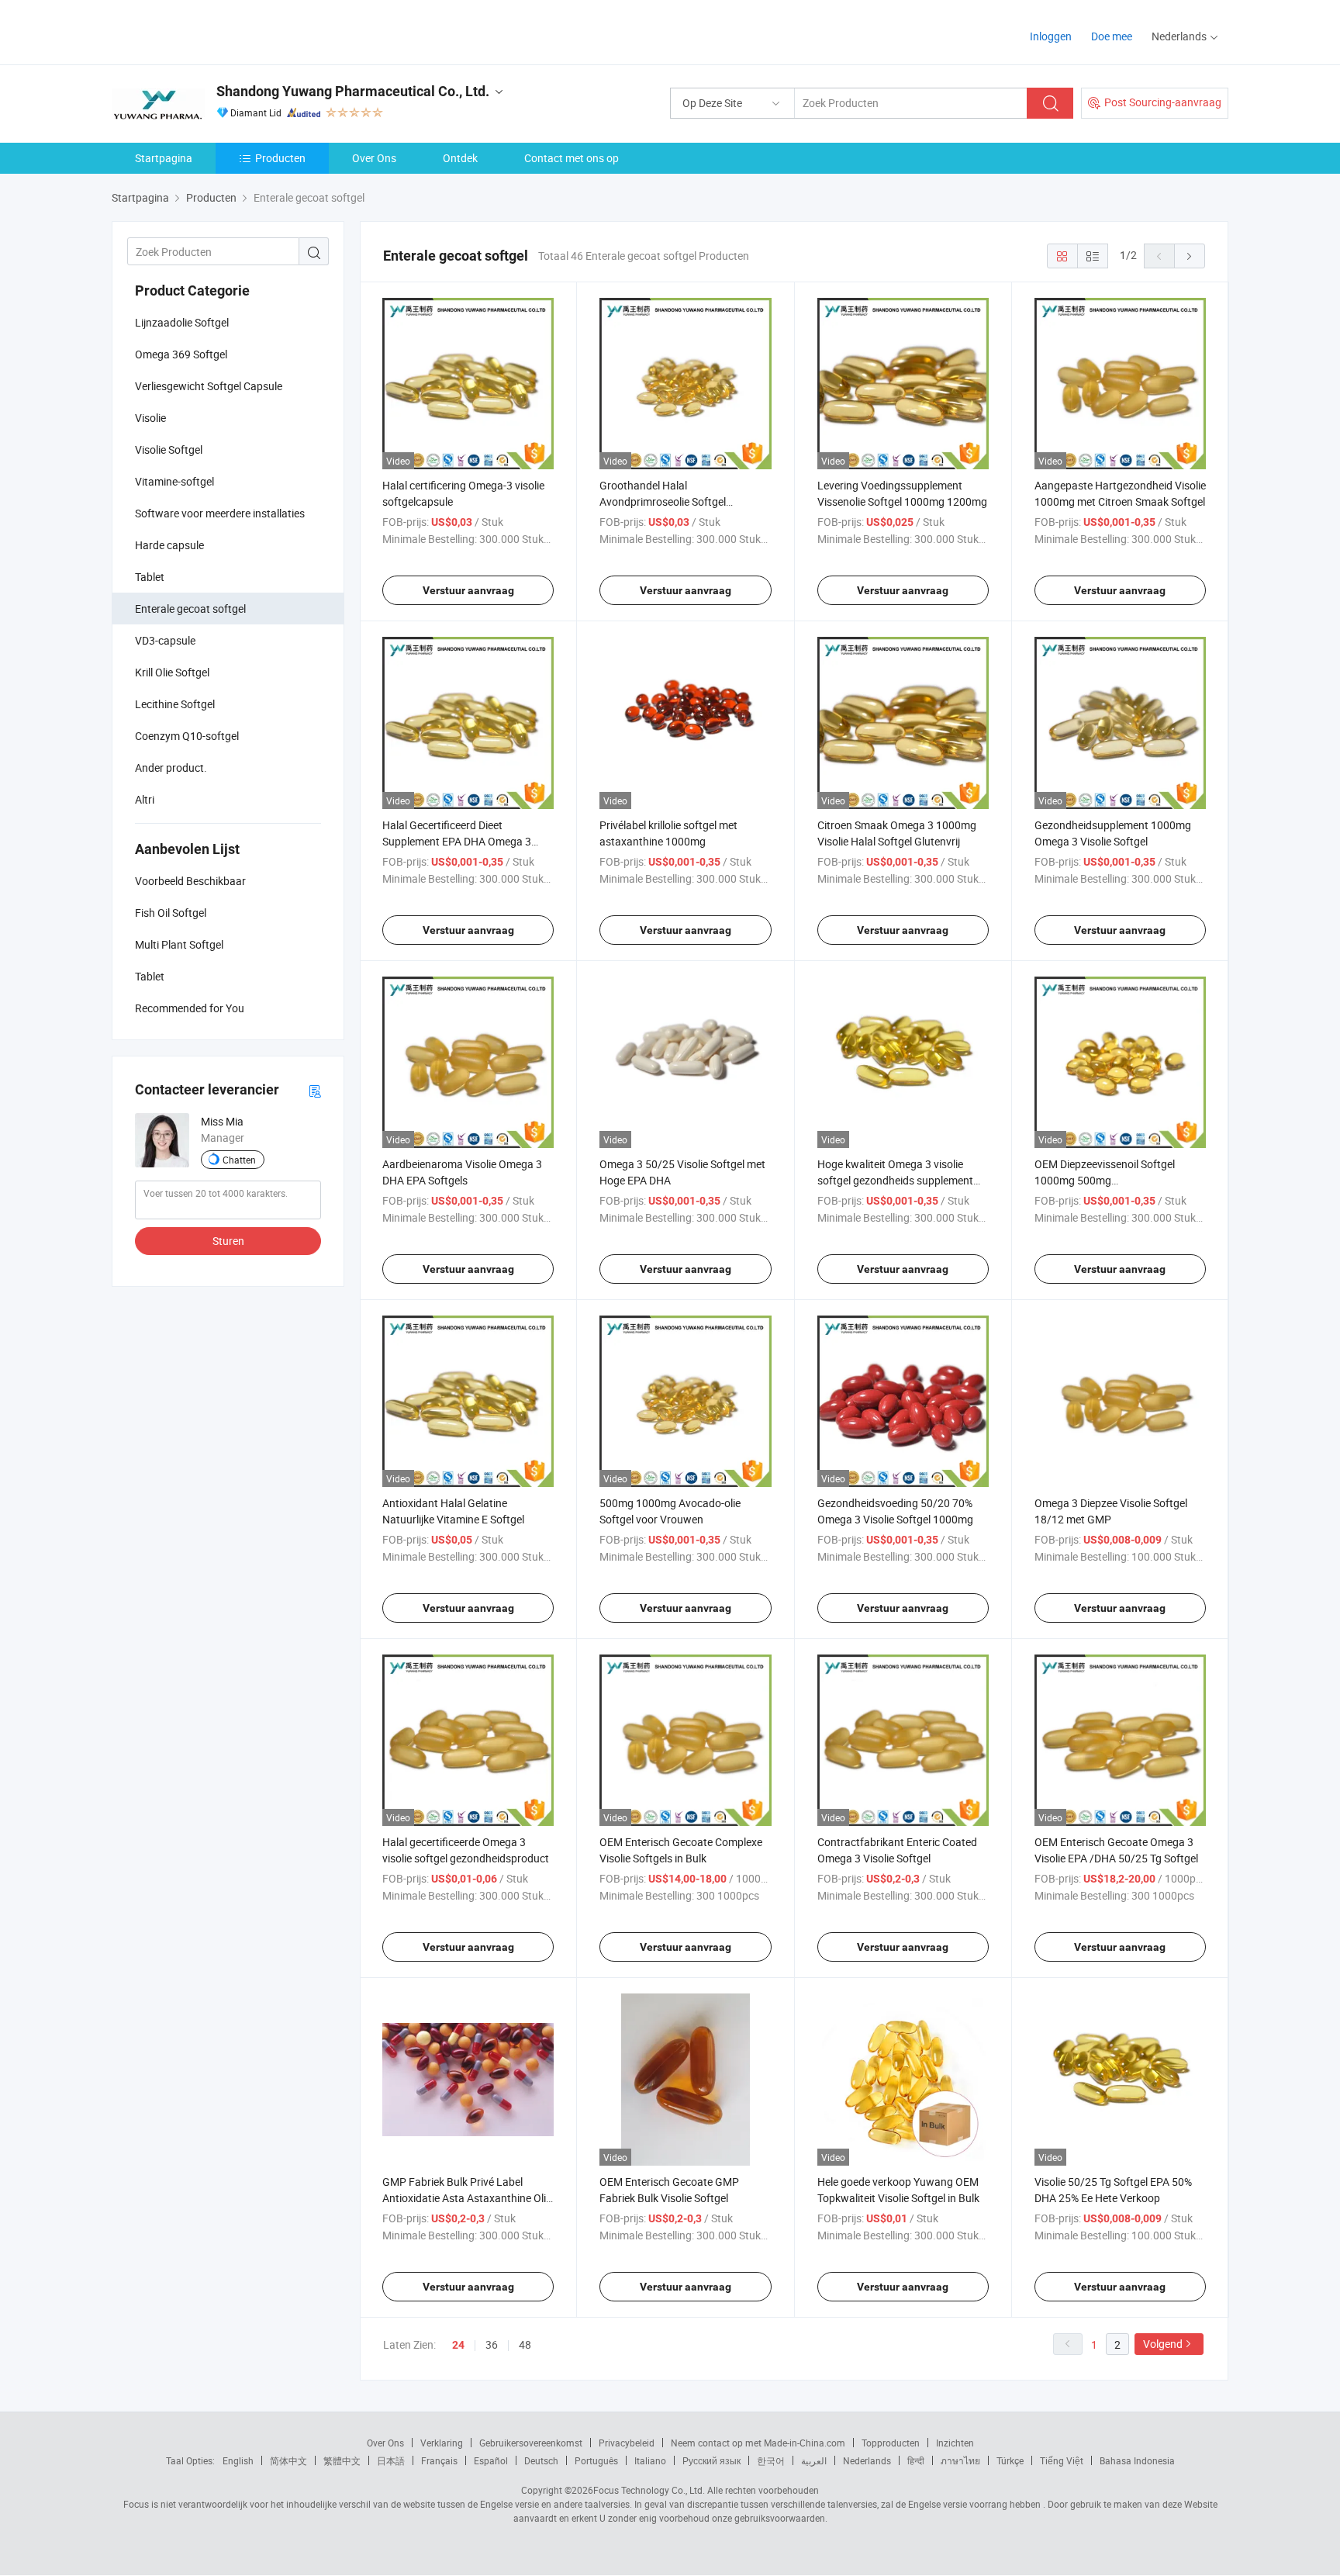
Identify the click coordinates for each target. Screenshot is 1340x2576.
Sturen (228, 1241)
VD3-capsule (165, 640)
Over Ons (374, 158)
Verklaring (442, 2443)
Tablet (150, 577)
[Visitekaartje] (315, 1090)
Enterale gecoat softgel (190, 609)
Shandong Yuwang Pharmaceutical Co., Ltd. (353, 91)
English (238, 2460)
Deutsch (541, 2460)
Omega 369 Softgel (181, 354)
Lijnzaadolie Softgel (182, 322)
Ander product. (171, 768)
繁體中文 (342, 2460)
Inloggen (1051, 36)
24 (458, 2345)
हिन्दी (916, 2460)
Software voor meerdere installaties (220, 513)
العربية (814, 2460)
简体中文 (288, 2460)
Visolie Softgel (169, 450)
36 (492, 2344)
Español (491, 2460)
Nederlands (867, 2460)
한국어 (771, 2460)
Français (439, 2460)
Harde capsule (169, 545)
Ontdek (460, 158)
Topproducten (891, 2443)
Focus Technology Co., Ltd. (649, 2490)
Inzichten (955, 2443)
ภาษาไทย (960, 2460)
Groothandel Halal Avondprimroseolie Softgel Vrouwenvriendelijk (663, 501)
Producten (280, 158)
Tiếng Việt (1062, 2460)
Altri (145, 799)
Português (596, 2460)
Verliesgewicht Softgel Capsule (209, 386)
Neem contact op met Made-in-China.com (758, 2443)
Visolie (150, 418)
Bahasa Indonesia (1137, 2460)
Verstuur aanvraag (468, 590)
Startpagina (164, 158)
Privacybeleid (627, 2443)
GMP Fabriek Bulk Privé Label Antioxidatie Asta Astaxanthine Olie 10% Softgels (467, 2198)
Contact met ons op (572, 158)
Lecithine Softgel (175, 704)
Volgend (1163, 2344)
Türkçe (1010, 2460)
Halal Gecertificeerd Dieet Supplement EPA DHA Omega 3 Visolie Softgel (457, 841)
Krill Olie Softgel (172, 672)
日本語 (391, 2460)
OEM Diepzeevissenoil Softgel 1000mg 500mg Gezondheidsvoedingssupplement (1116, 1180)
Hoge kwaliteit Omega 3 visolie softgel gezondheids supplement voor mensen (895, 1180)
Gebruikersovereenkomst (531, 2443)
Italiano (650, 2460)
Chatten (239, 1160)
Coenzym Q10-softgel (187, 736)
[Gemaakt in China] (211, 31)
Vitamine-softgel (174, 481)
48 (525, 2344)
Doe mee (1112, 36)
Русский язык (711, 2460)
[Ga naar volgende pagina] (1190, 256)
